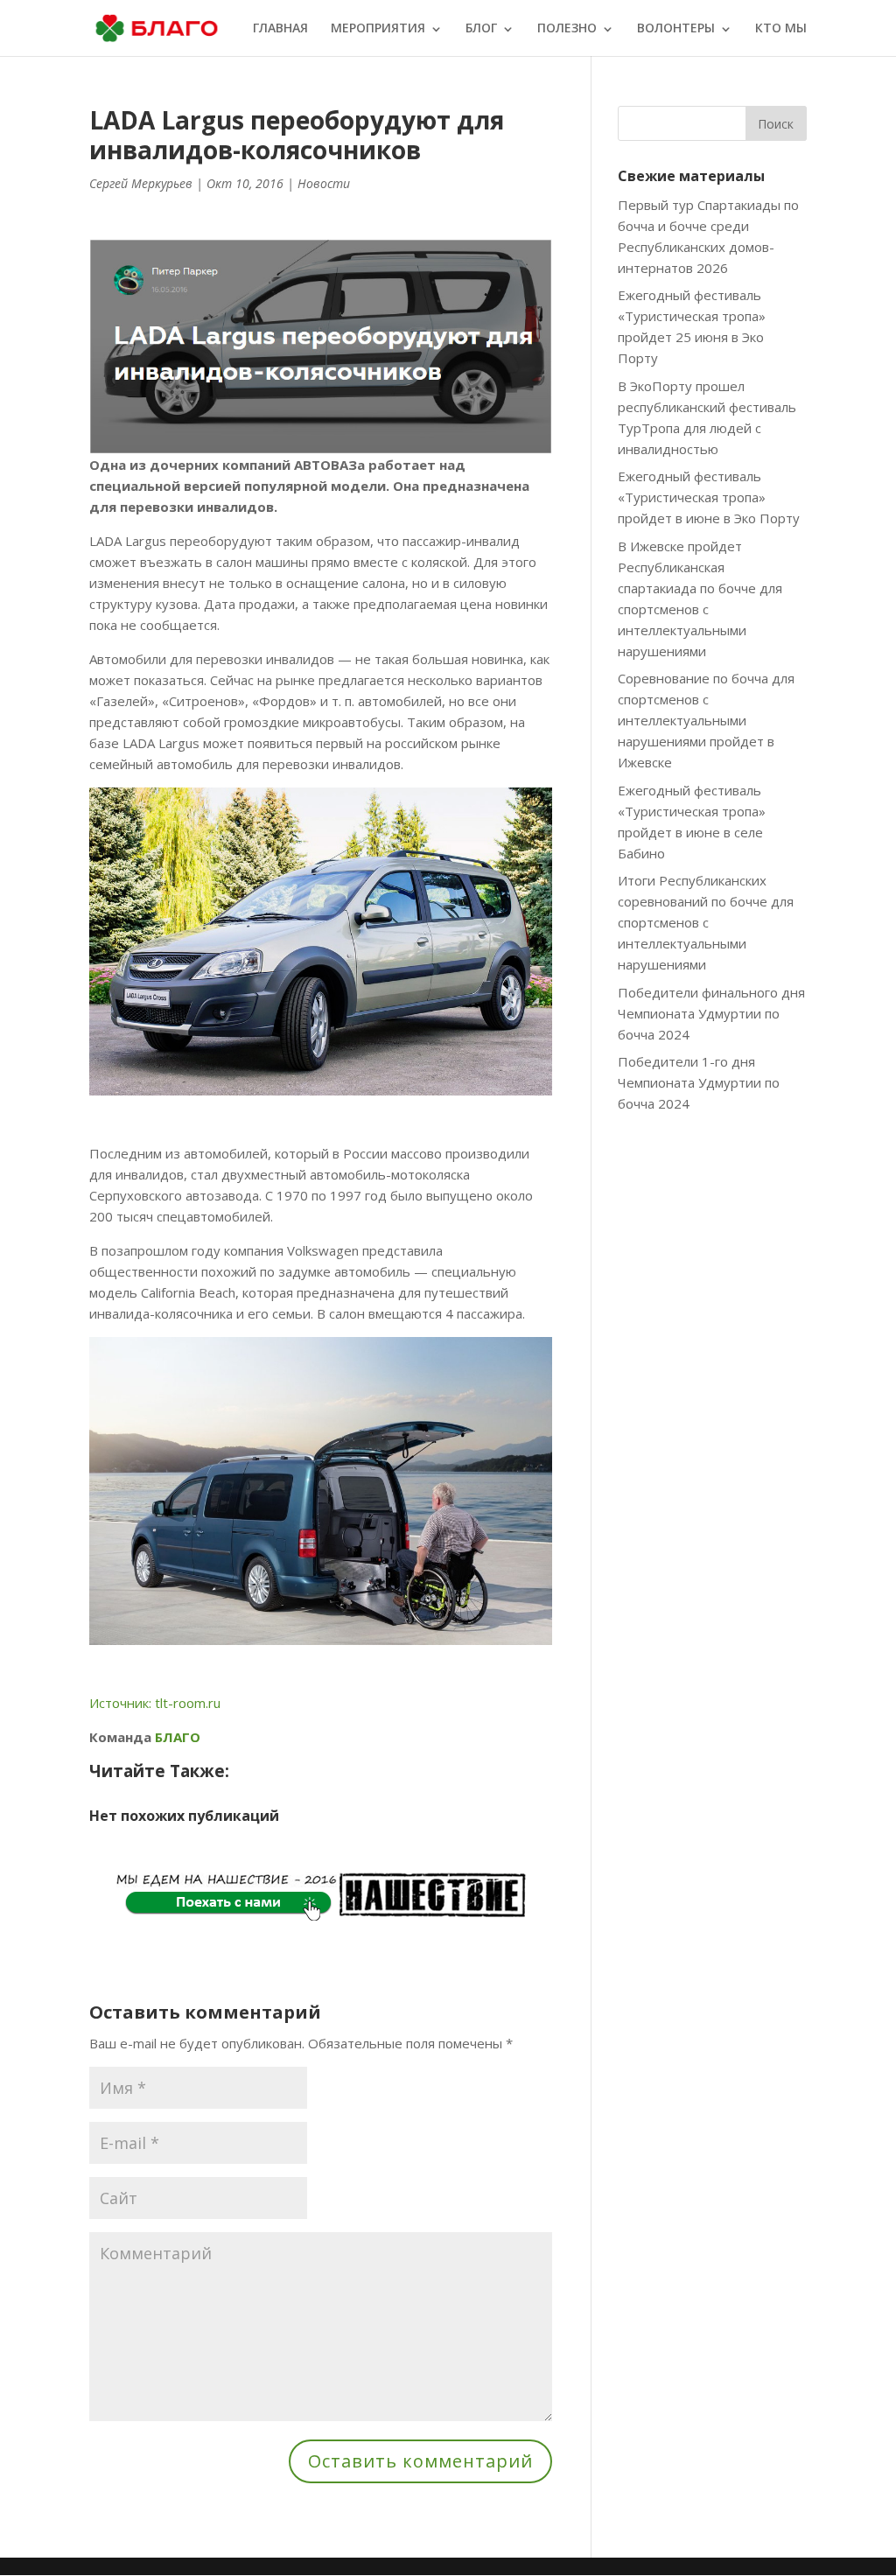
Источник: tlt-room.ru (155, 1703)
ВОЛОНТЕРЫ (676, 29)
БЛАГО (178, 1737)
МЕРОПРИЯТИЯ (378, 29)
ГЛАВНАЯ (280, 29)
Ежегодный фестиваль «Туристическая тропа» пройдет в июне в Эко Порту (709, 497)
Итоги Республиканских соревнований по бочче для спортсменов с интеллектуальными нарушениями (706, 922)
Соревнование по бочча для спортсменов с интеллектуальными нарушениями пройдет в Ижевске (706, 720)
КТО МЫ (781, 29)
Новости (324, 183)
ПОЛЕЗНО (567, 29)
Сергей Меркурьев (141, 183)
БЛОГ (481, 29)
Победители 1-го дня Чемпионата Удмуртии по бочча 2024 (699, 1082)
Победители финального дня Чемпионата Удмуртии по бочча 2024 (711, 1013)
